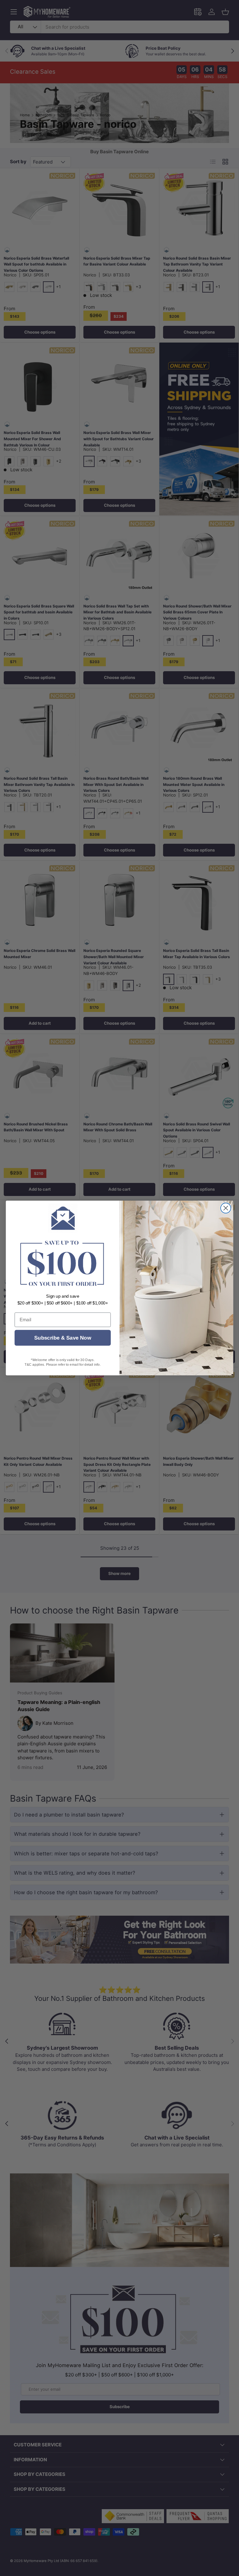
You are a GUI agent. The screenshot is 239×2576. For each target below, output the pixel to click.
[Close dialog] (226, 1208)
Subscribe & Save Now (63, 1338)
